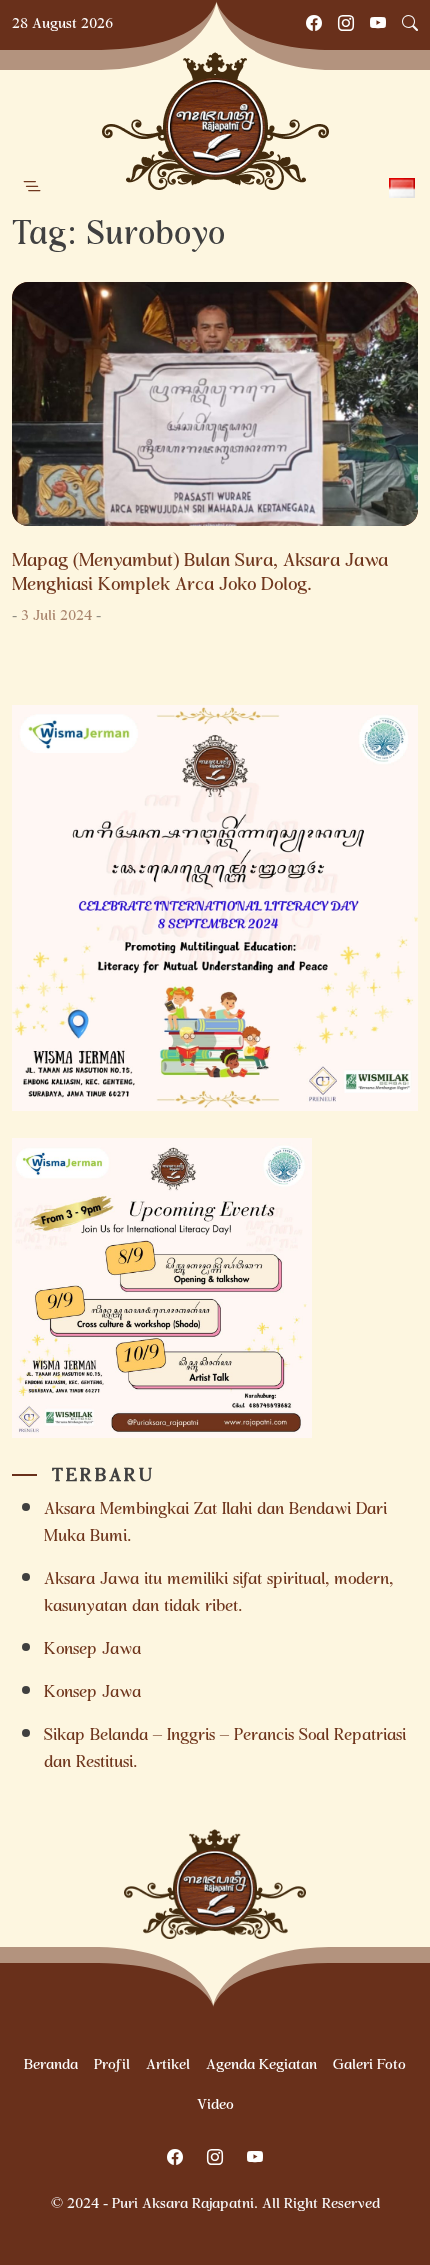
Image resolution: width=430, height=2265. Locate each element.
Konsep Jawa (92, 1650)
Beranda (51, 2066)
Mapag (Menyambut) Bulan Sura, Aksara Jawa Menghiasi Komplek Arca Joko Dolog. (200, 574)
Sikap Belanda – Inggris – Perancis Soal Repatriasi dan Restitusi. (225, 1750)
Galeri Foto (369, 2066)
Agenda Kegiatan (261, 2066)
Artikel (168, 2066)
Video (215, 2106)
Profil (112, 2066)
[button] (32, 187)
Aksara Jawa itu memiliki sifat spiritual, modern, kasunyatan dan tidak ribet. (218, 1594)
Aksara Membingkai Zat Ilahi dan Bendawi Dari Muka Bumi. (215, 1524)
